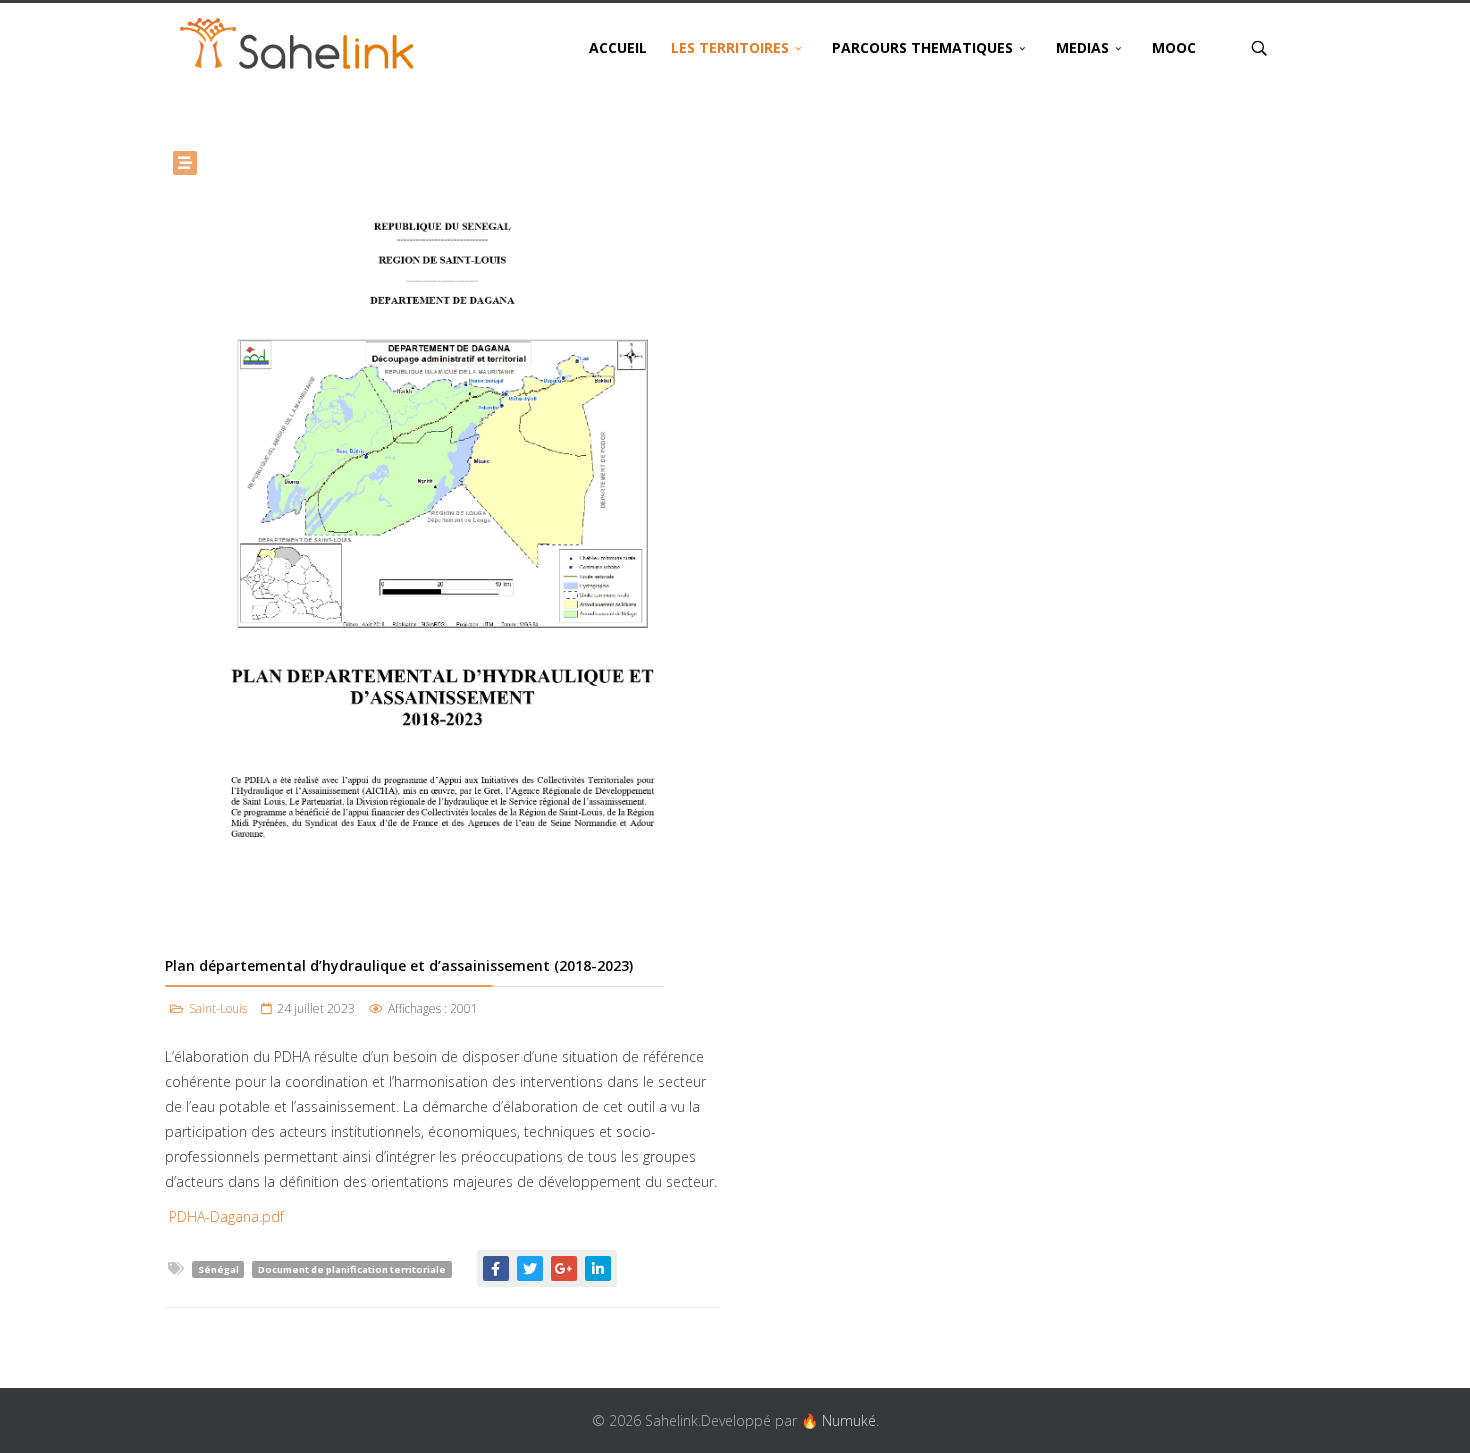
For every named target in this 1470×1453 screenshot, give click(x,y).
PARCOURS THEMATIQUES (922, 47)
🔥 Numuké (838, 1420)
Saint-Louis (218, 1008)
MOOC (1174, 47)
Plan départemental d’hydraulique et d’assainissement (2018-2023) (399, 965)
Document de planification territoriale (352, 1269)
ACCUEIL (618, 47)
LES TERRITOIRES (730, 47)
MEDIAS (1082, 47)
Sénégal (218, 1269)
